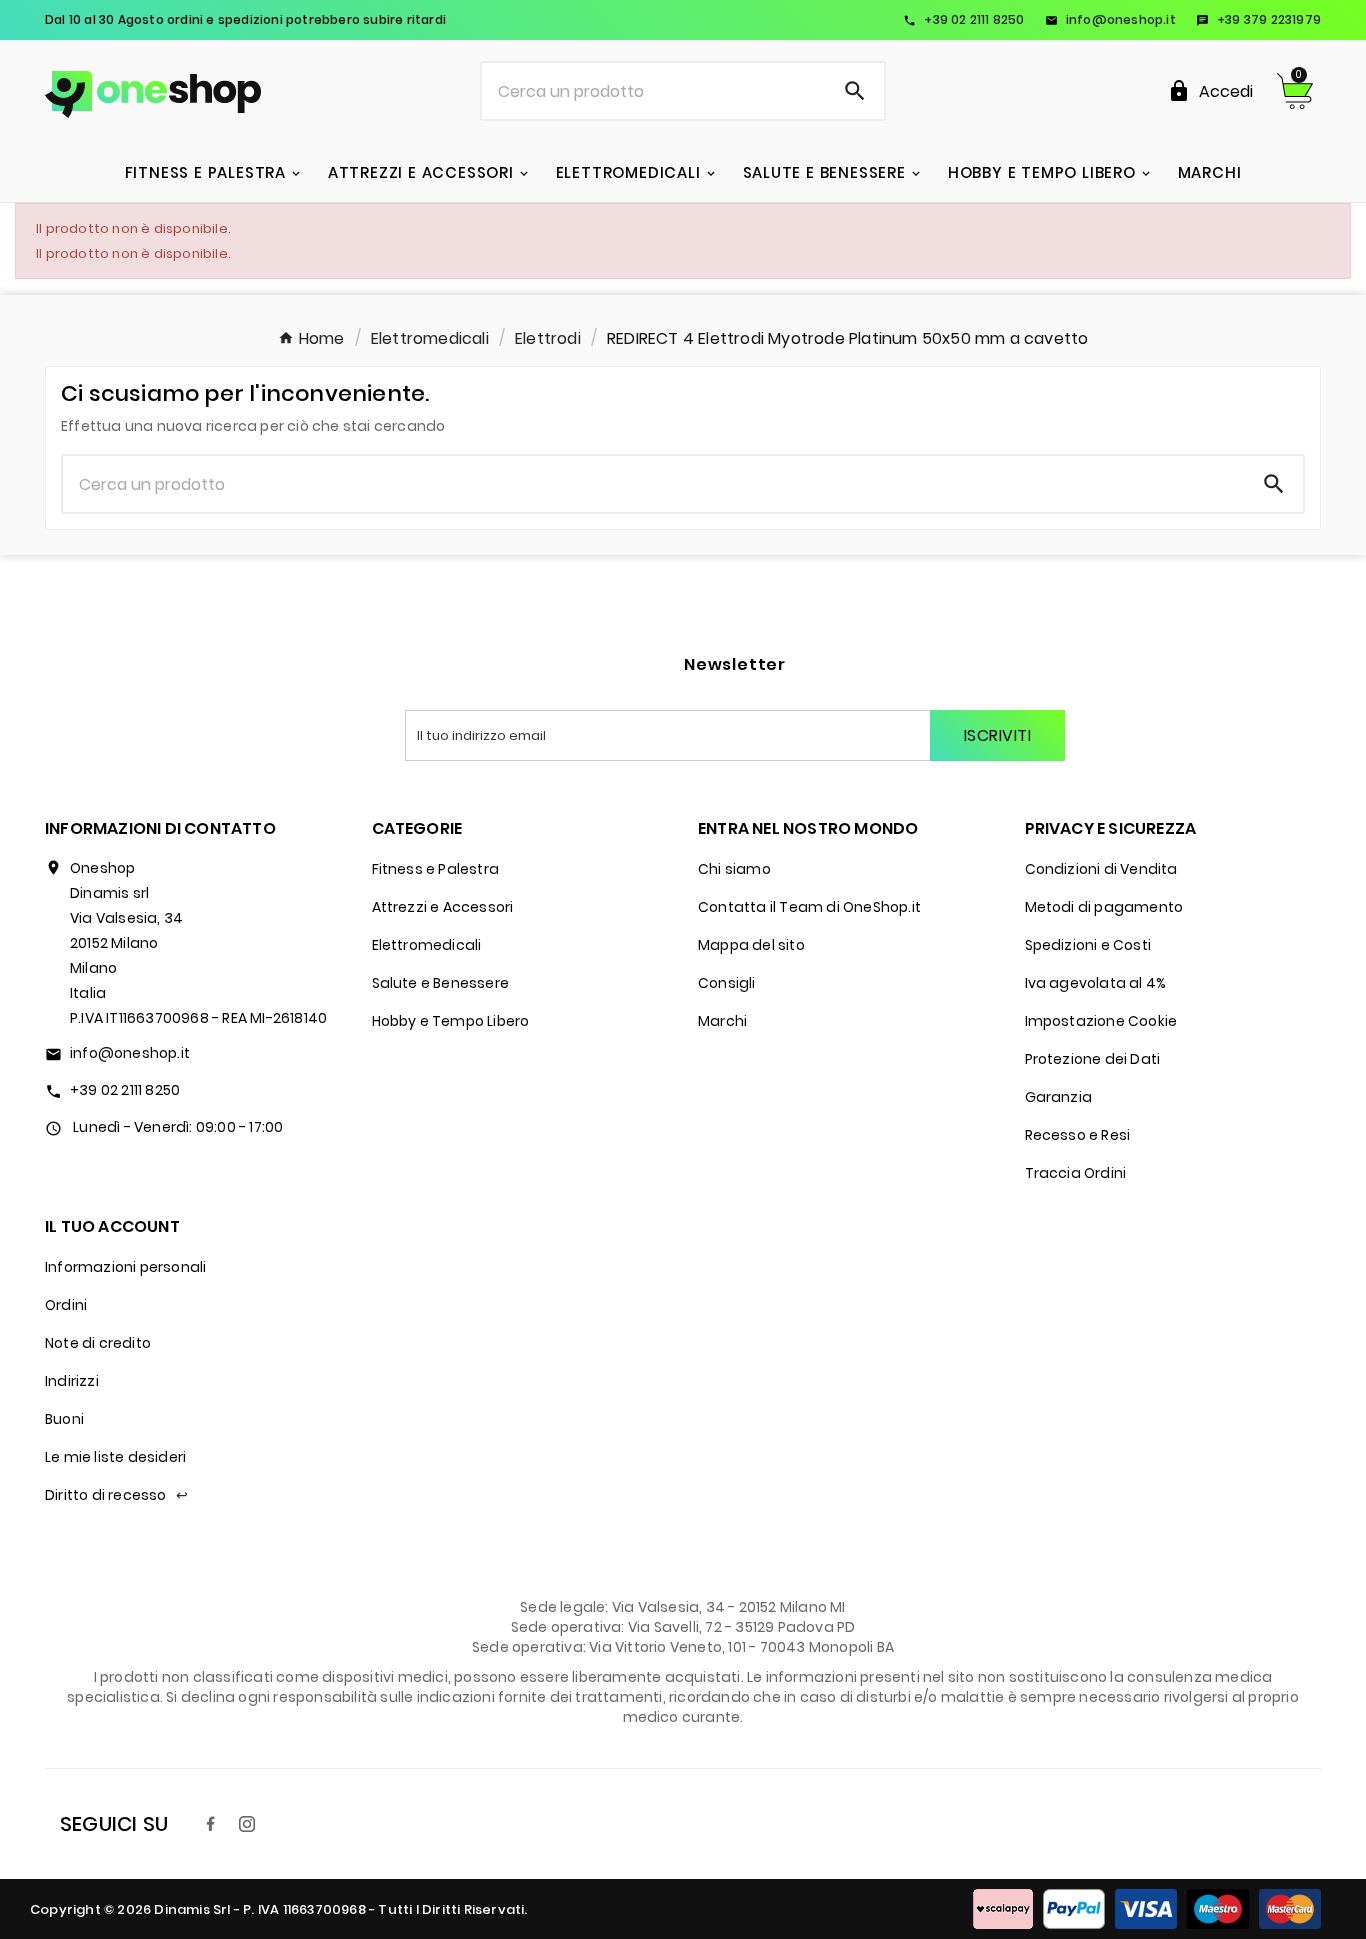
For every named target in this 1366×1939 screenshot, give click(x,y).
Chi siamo (734, 869)
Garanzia (1059, 1097)
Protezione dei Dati (1093, 1059)
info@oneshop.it (1110, 19)
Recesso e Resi (1078, 1135)
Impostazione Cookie (1101, 1021)
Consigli (727, 983)
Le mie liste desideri (115, 1457)
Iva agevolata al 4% (1096, 983)
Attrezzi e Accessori (443, 907)
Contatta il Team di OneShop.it (809, 907)
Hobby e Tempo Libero (451, 1021)
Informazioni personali (125, 1267)
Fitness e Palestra (436, 869)
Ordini (66, 1305)
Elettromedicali (427, 945)
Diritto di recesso (116, 1495)
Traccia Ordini (1076, 1173)
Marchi (722, 1021)
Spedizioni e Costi (1088, 945)
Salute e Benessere (441, 983)
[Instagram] (247, 1824)
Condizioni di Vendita (1101, 869)
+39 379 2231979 (1258, 19)
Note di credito (98, 1343)
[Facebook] (211, 1824)
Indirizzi (72, 1381)
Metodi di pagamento (1104, 907)
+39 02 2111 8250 (963, 19)
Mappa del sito (751, 945)
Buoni (64, 1419)
